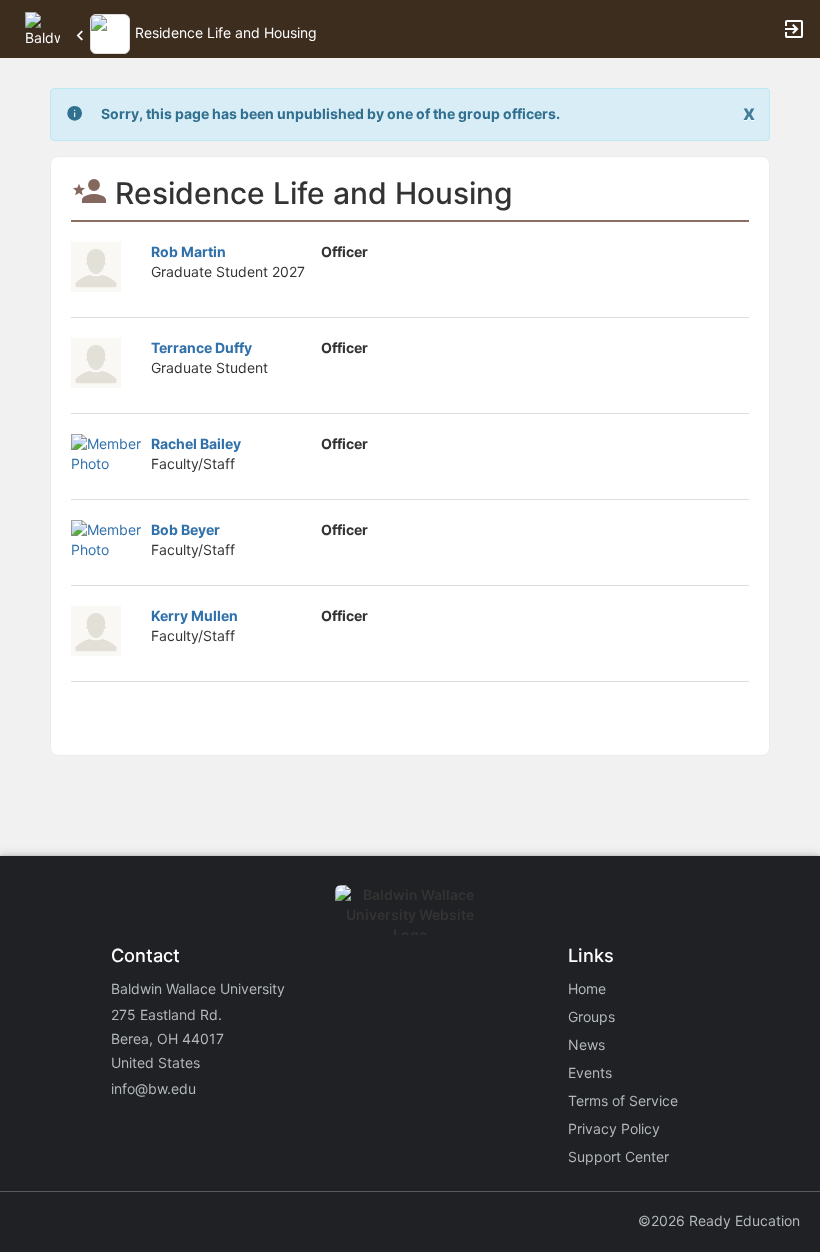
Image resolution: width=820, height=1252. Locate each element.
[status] (330, 114)
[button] (42, 27)
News (586, 1044)
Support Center (618, 1156)
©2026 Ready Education (719, 1220)
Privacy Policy (614, 1128)
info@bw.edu (153, 1088)
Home (587, 988)
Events (590, 1072)
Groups (591, 1016)
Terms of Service (623, 1100)
